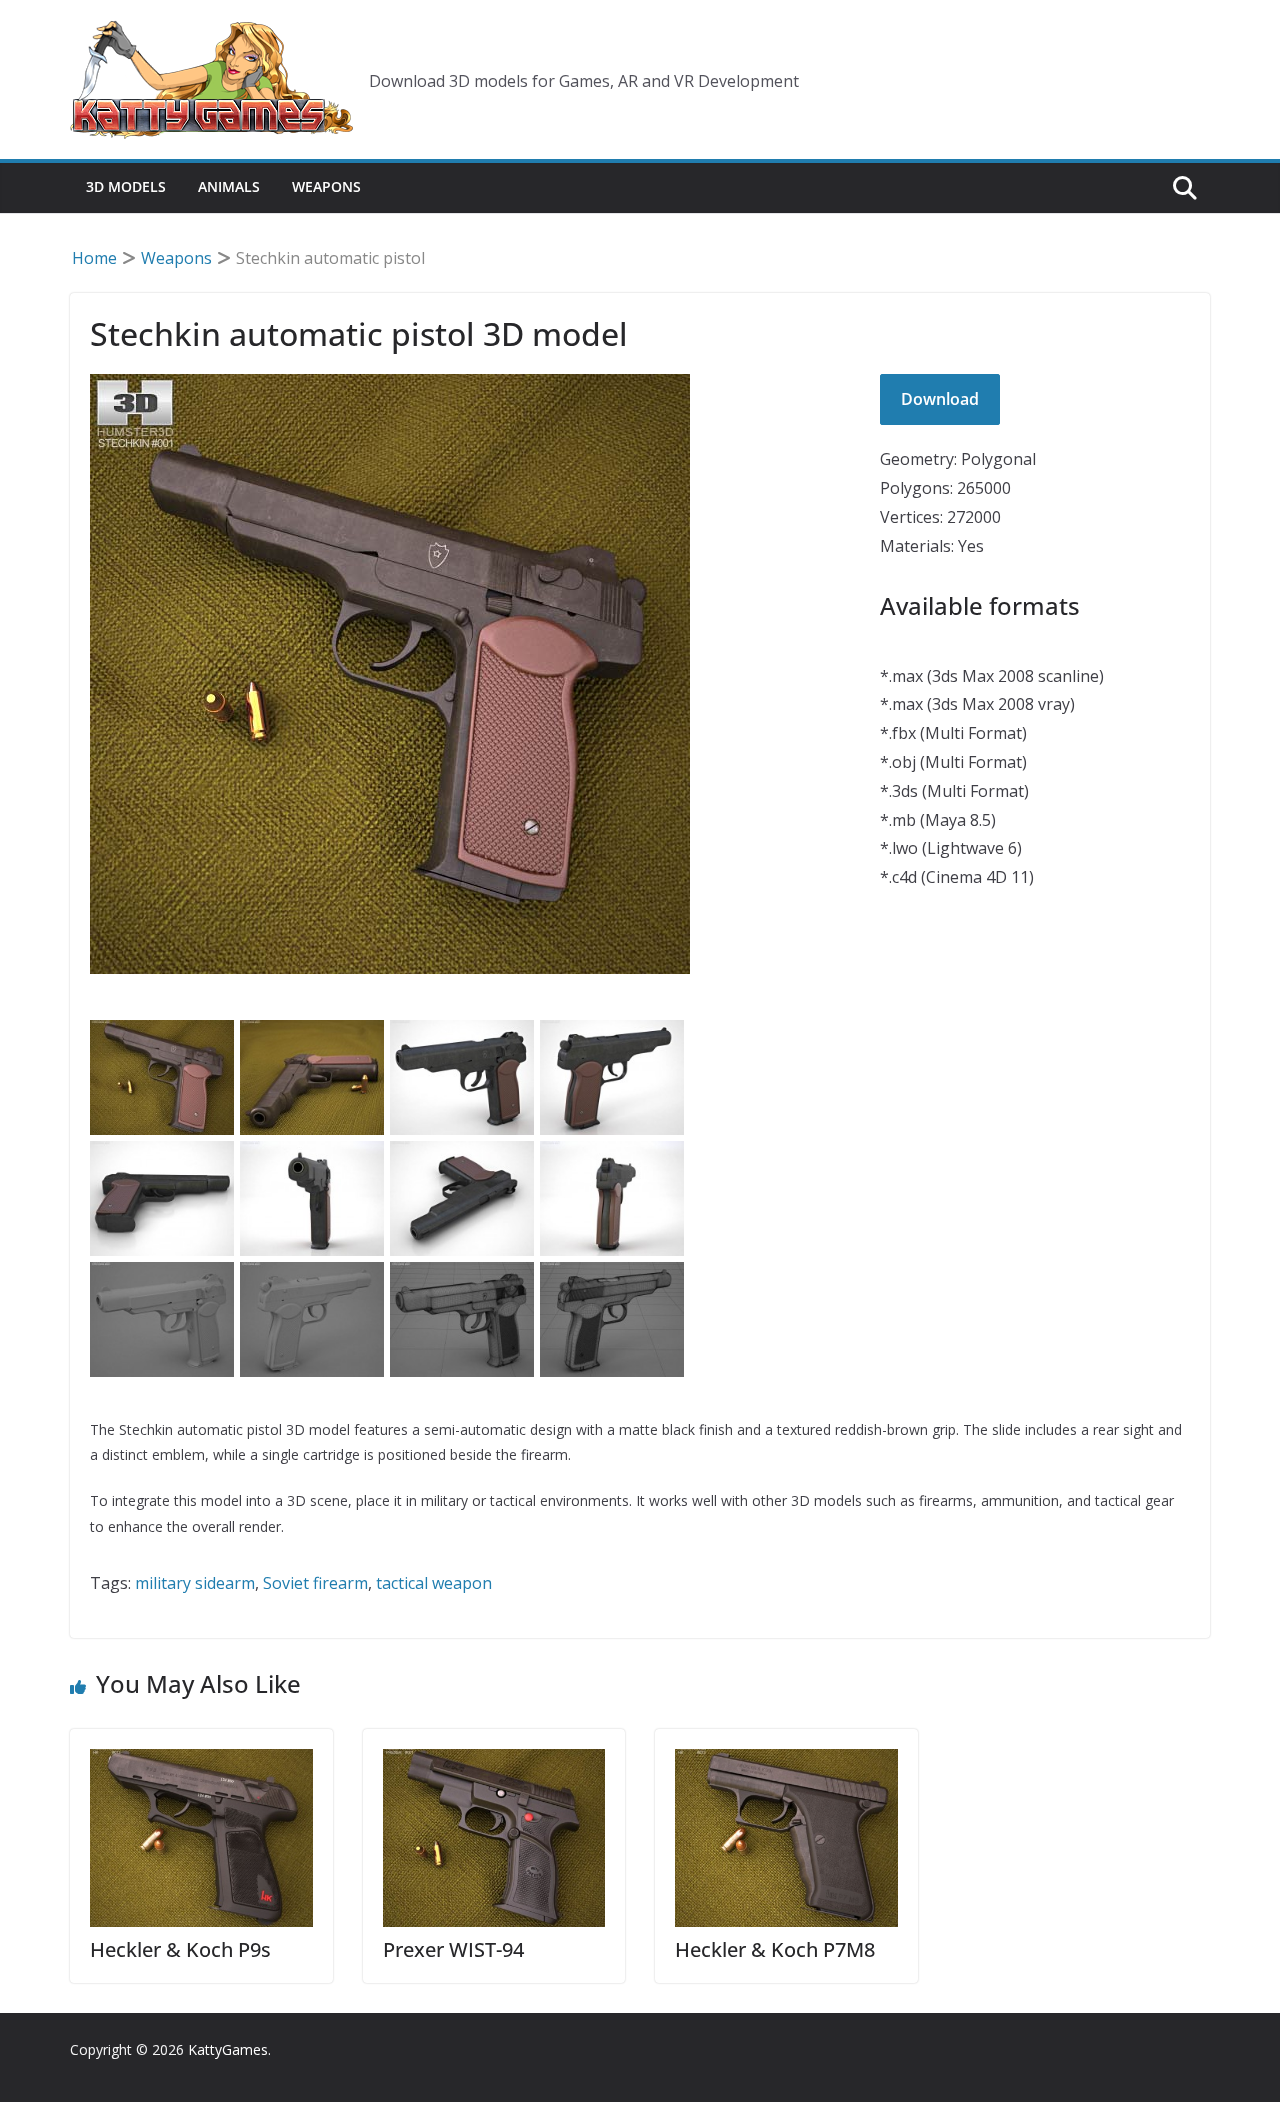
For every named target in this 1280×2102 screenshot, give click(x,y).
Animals (229, 186)
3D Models (126, 186)
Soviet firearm (315, 1583)
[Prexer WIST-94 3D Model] (494, 1838)
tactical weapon (434, 1583)
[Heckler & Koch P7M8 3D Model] (786, 1838)
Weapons (326, 186)
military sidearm (195, 1583)
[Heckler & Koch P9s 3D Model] (201, 1838)
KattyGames (228, 2049)
